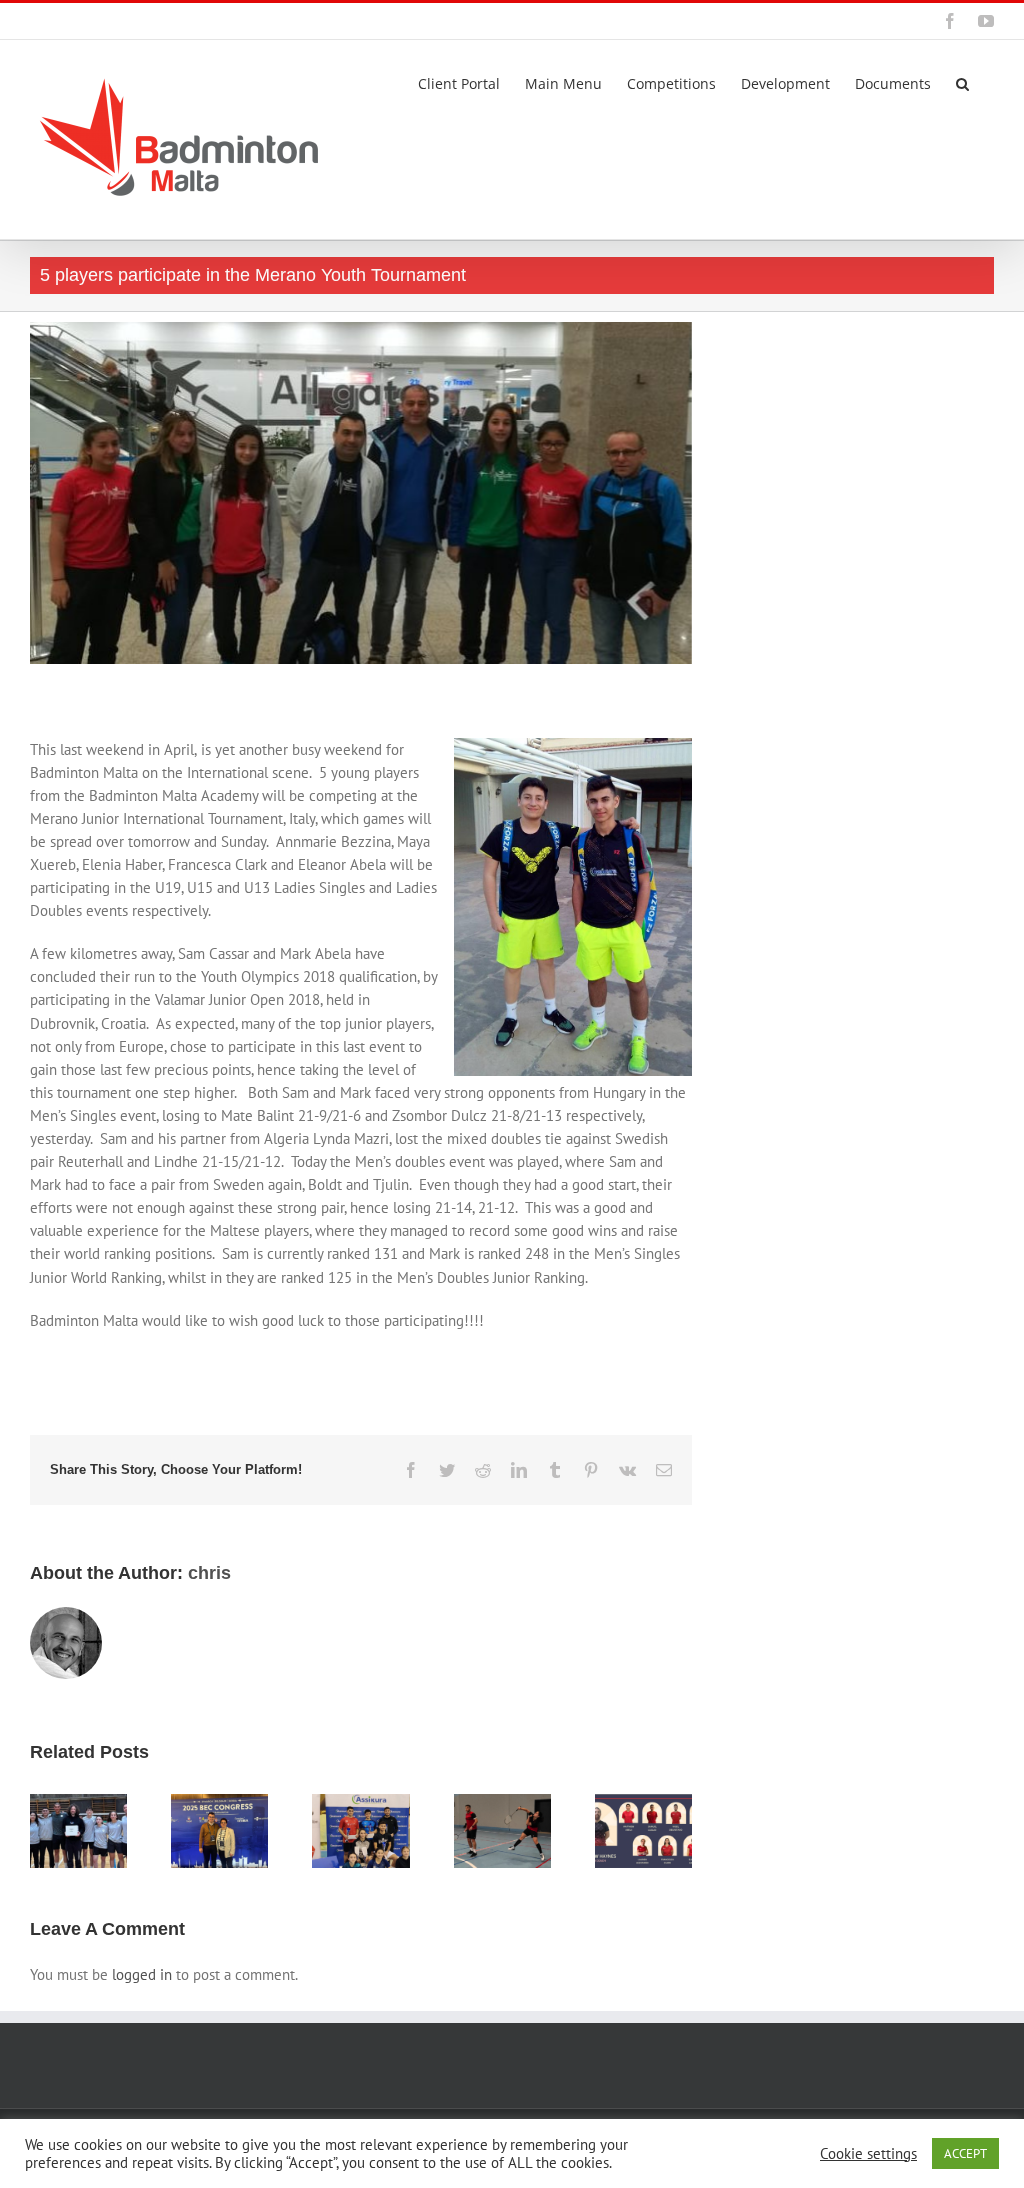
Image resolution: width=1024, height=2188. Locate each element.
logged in (142, 1974)
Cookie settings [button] (868, 2154)
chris (209, 1573)
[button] (962, 82)
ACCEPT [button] (965, 2153)
